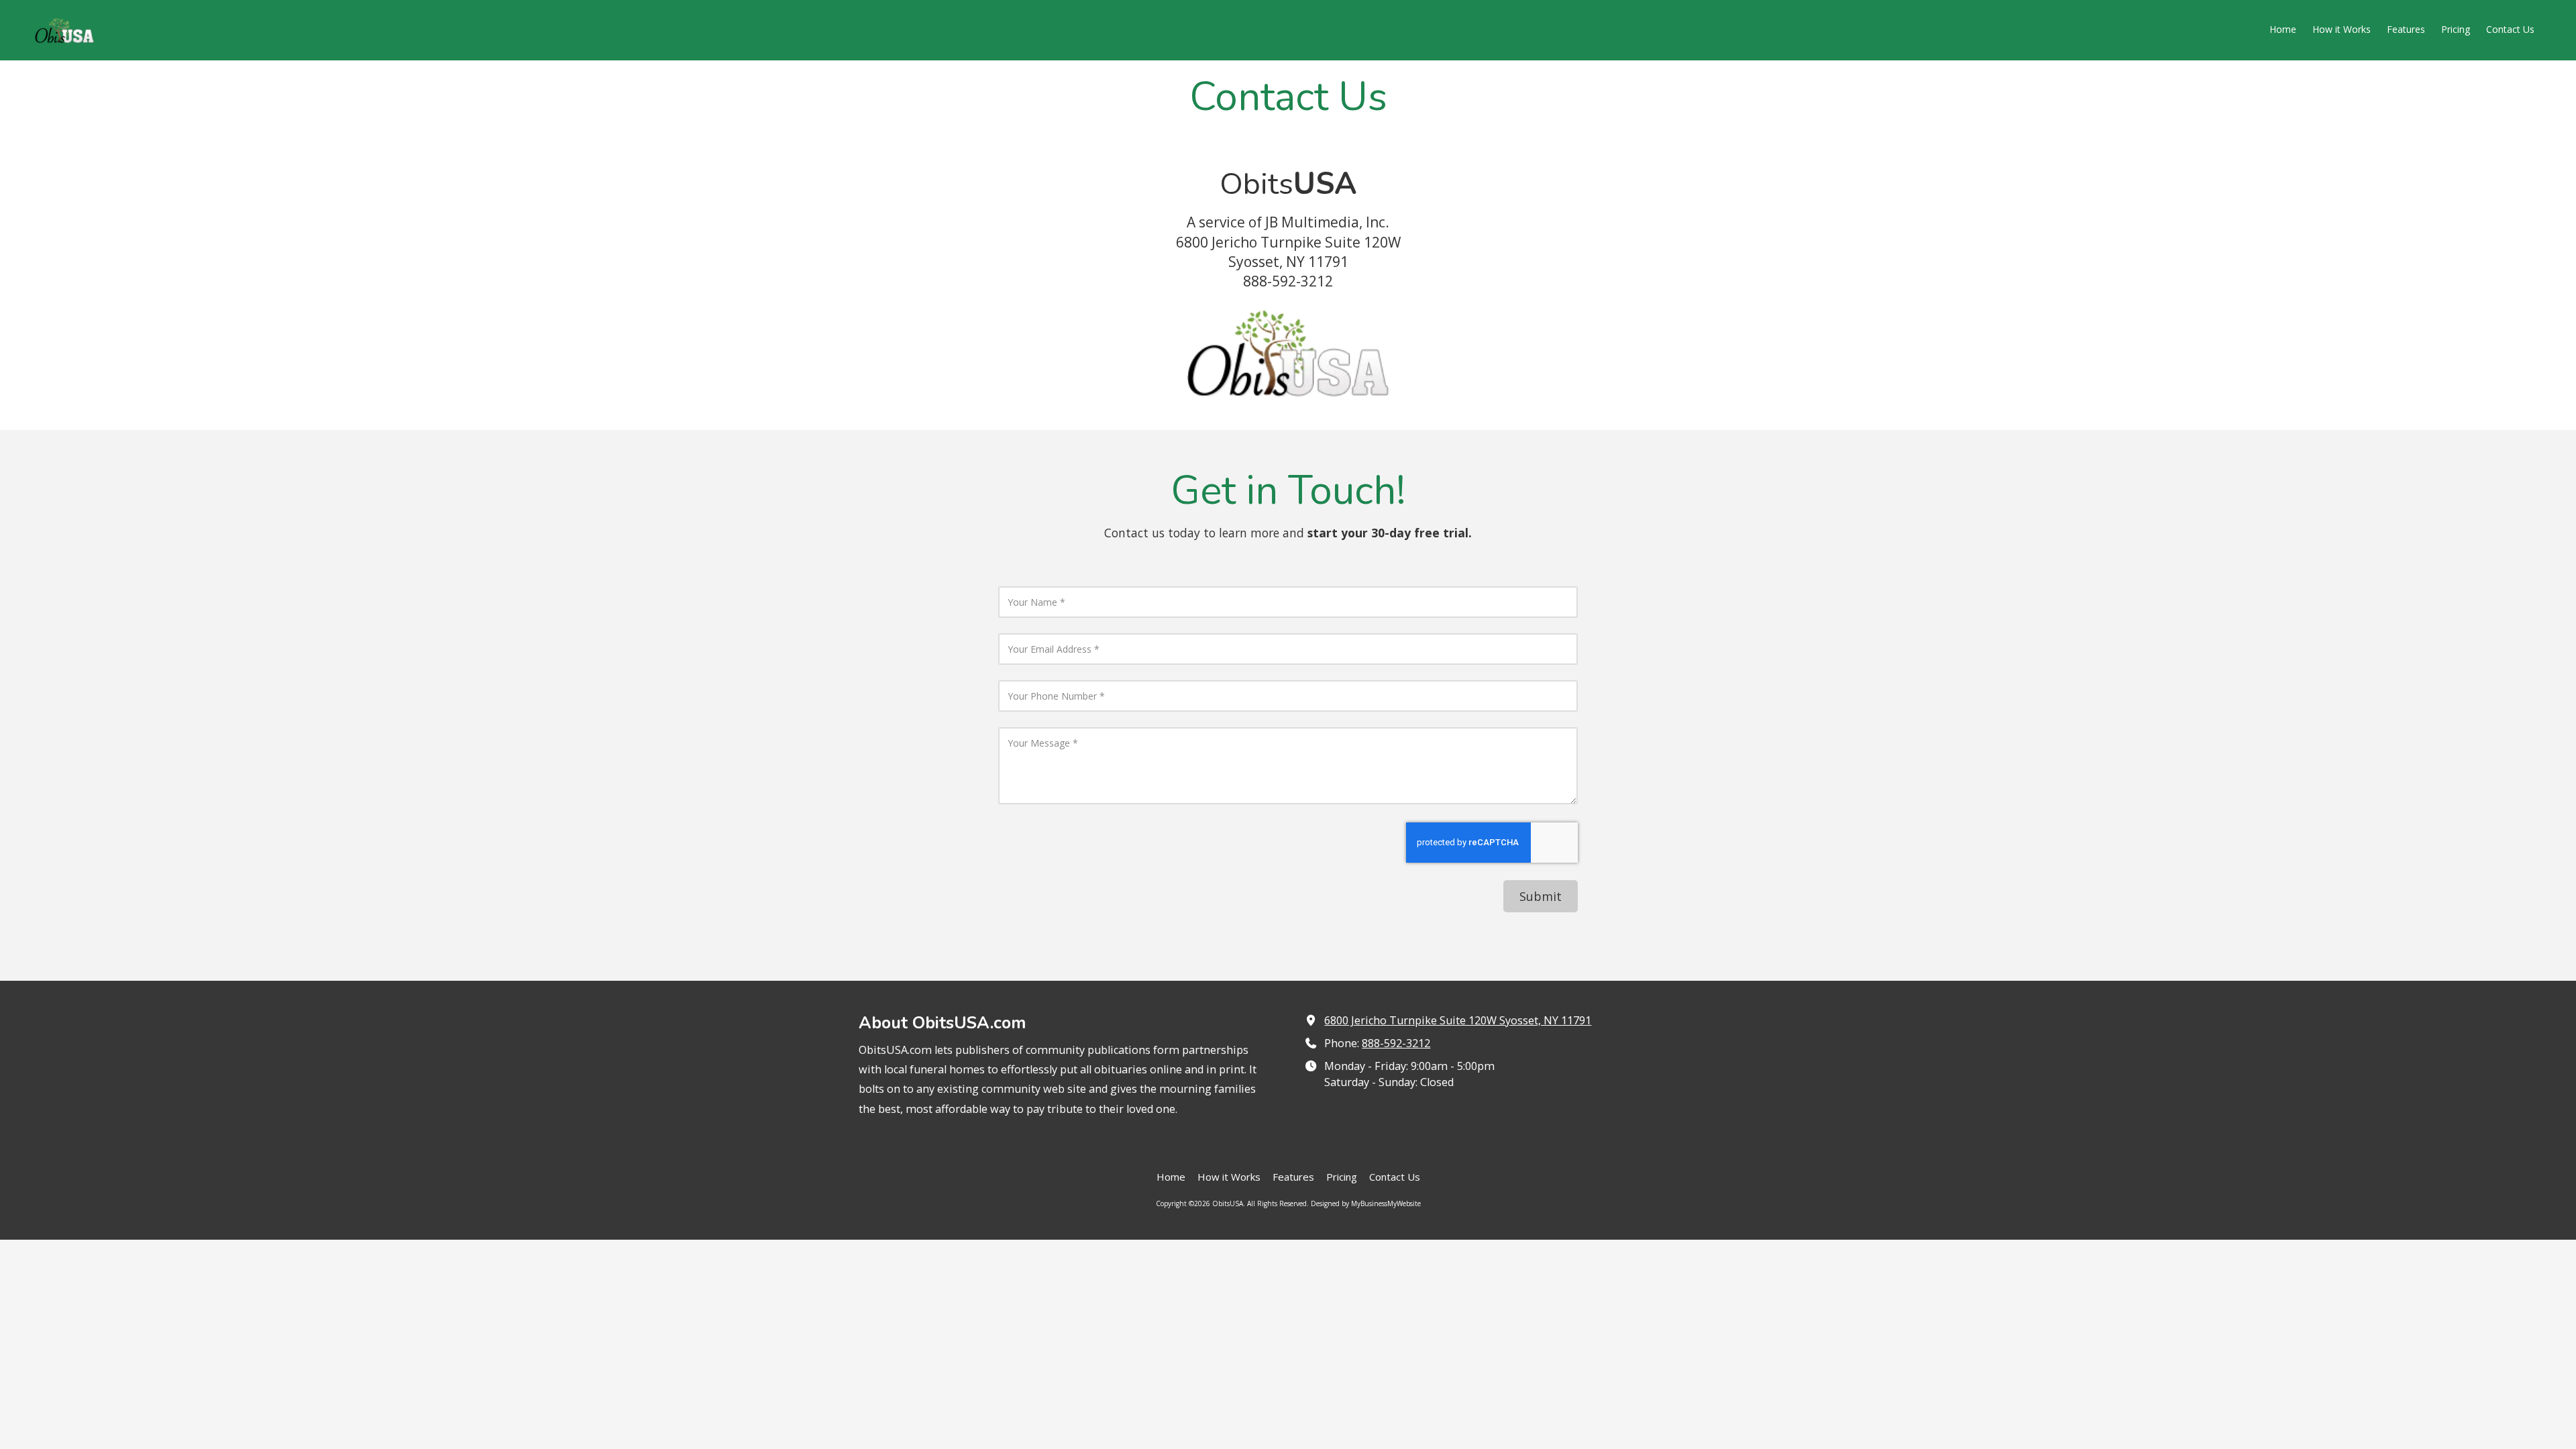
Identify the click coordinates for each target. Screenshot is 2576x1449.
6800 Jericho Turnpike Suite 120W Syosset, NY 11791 (1458, 1020)
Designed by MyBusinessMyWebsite (1366, 1203)
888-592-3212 (1396, 1043)
